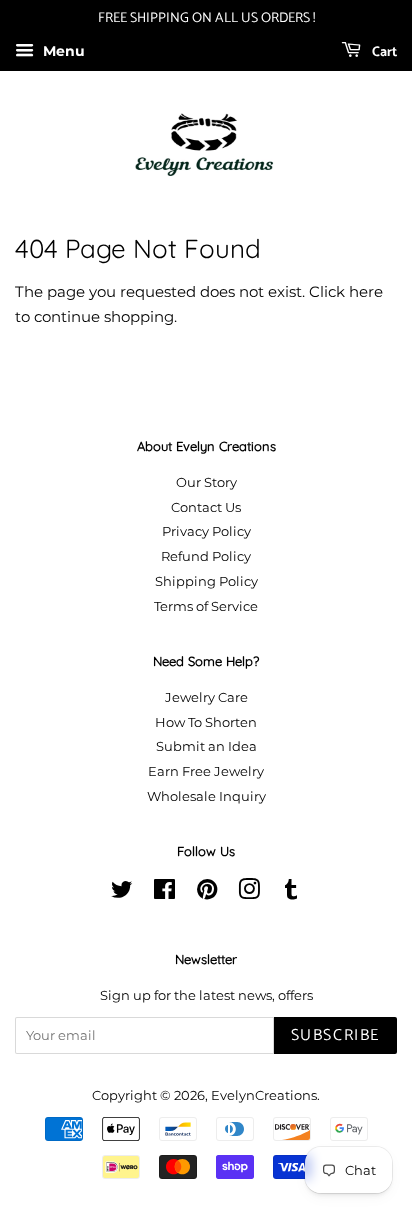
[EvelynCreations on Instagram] (249, 893)
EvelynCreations (264, 1095)
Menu (62, 51)
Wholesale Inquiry (206, 796)
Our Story (206, 482)
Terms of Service (206, 606)
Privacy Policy (206, 531)
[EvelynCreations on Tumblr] (291, 893)
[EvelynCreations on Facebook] (164, 893)
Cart (383, 52)
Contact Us (206, 507)
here (366, 291)
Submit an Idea (206, 746)
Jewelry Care (206, 697)
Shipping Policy (206, 581)
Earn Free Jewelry (206, 771)
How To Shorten (206, 722)
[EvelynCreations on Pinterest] (207, 893)
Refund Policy (206, 556)
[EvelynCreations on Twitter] (122, 893)
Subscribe (335, 1035)
